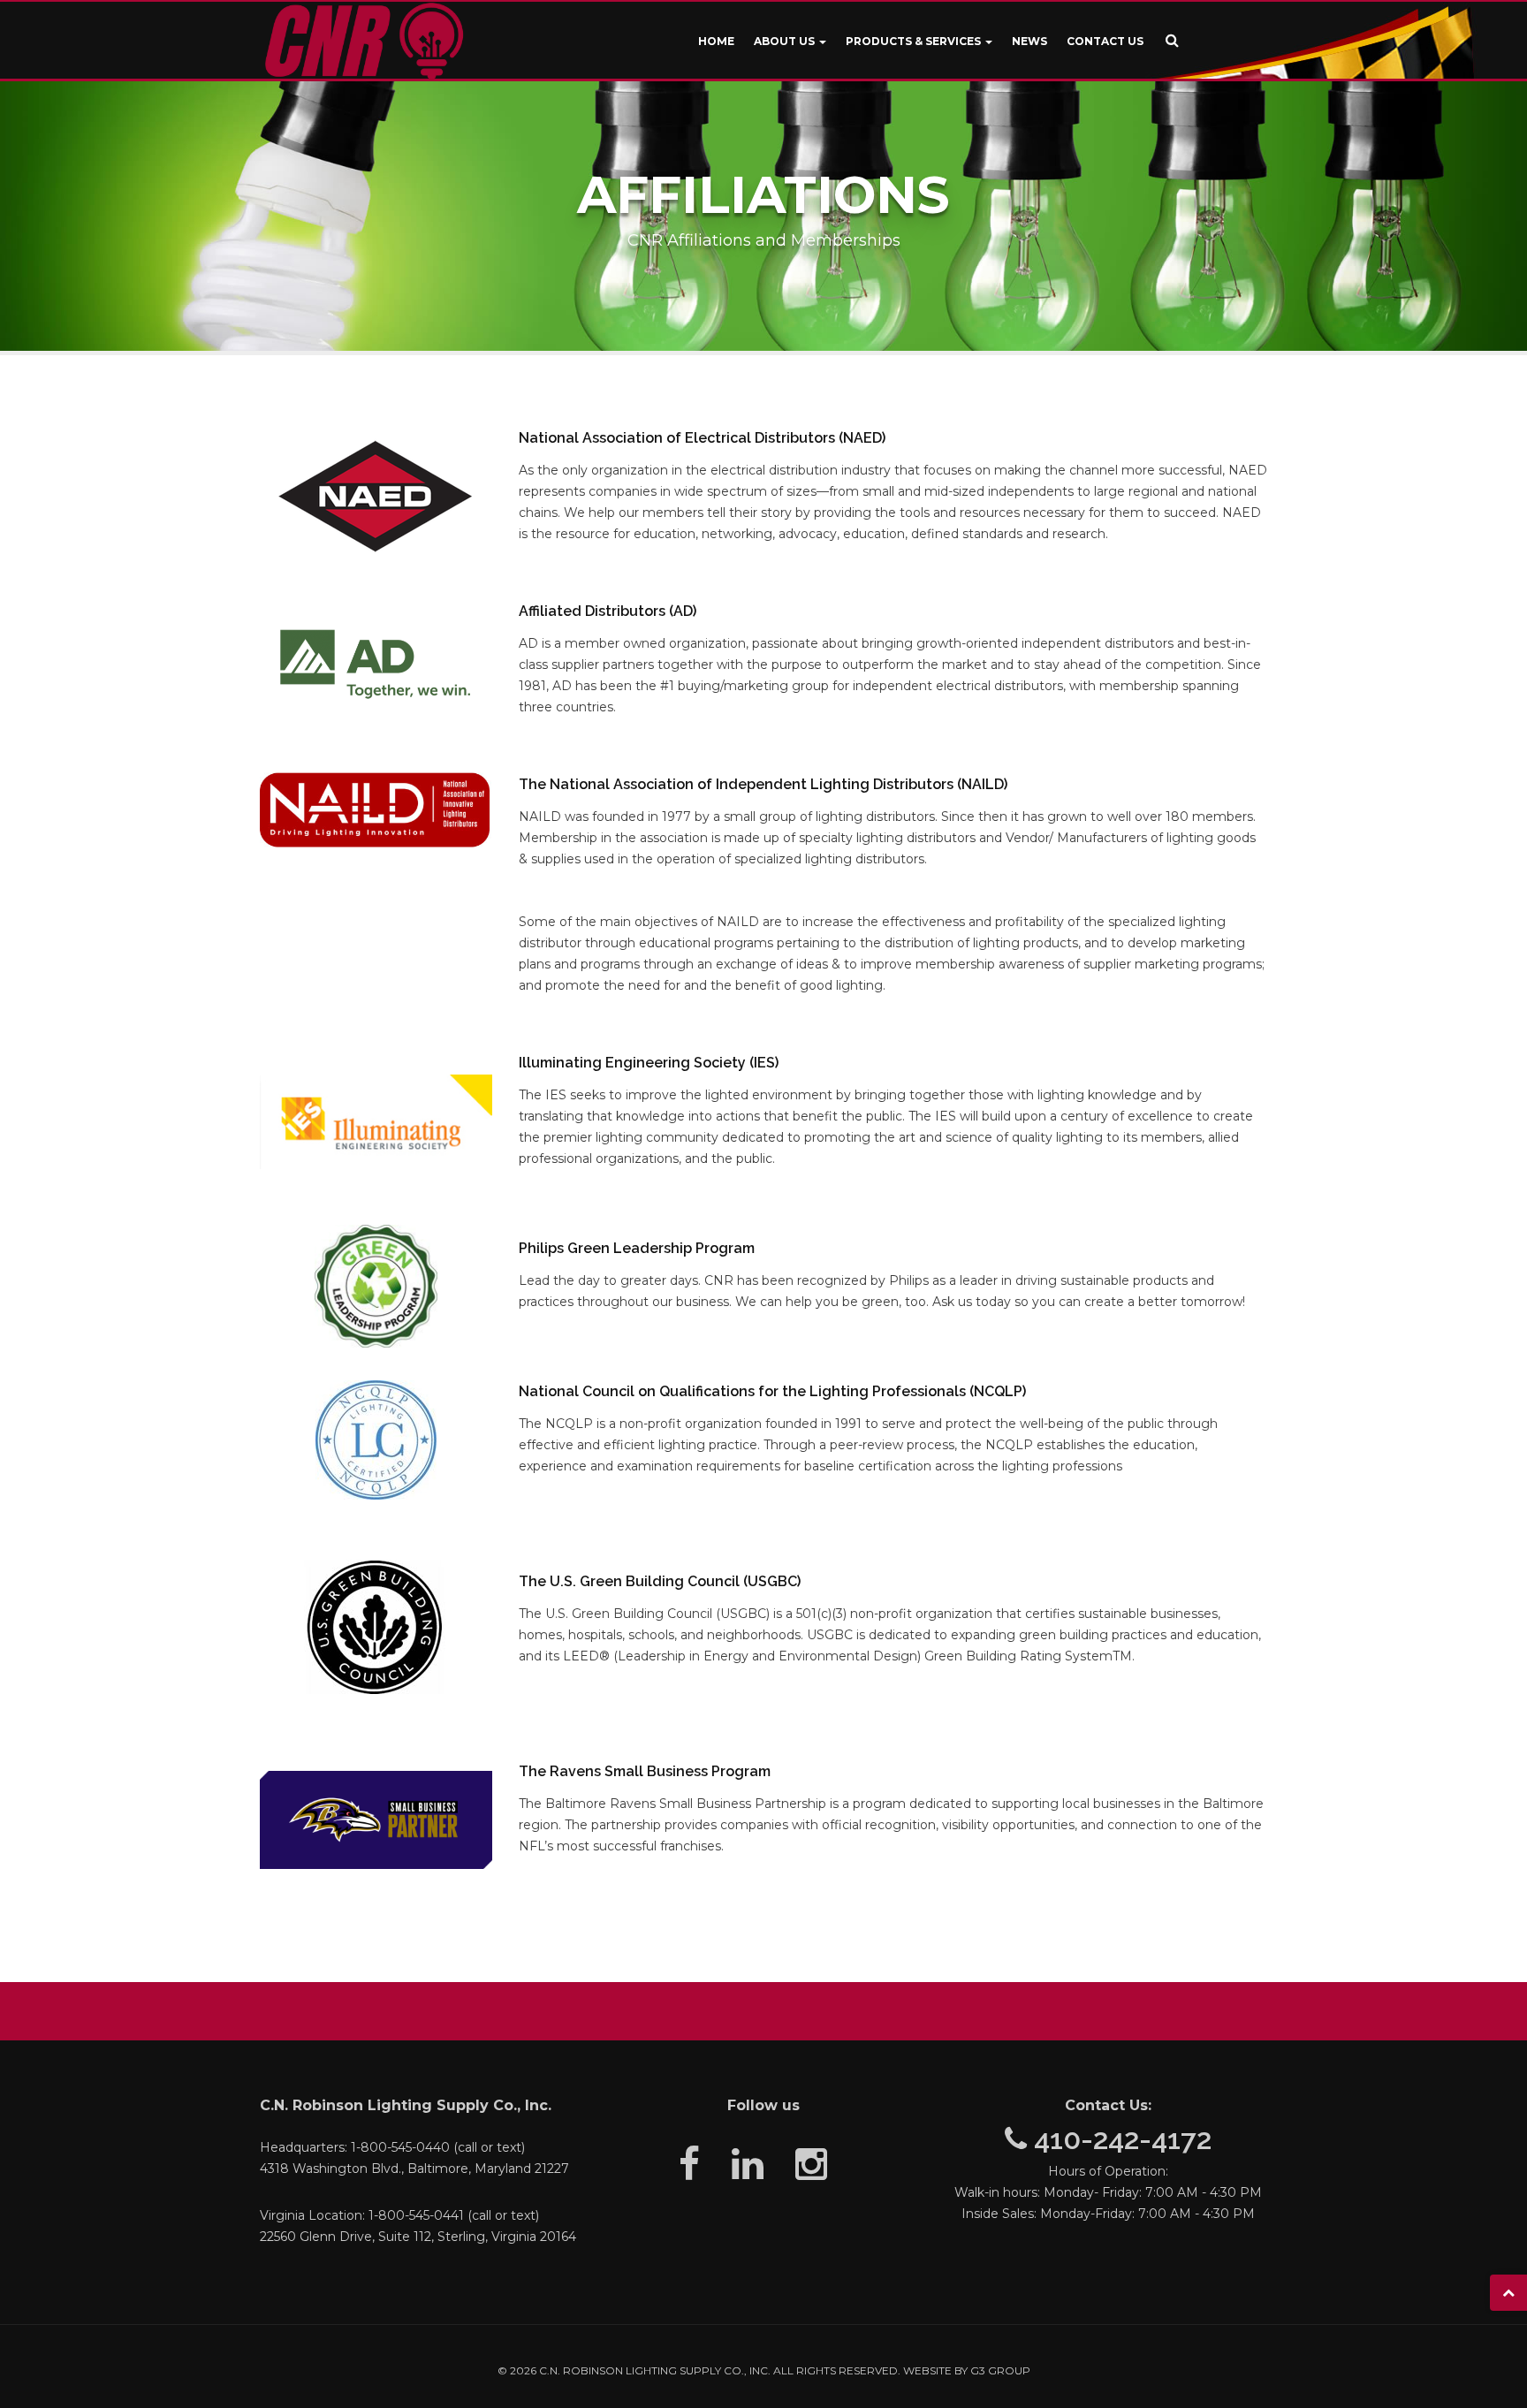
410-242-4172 (1119, 2139)
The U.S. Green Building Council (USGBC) (660, 1581)
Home (716, 41)
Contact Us (1105, 41)
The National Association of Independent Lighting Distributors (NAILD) (763, 784)
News (1029, 41)
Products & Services (915, 41)
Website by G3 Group (967, 2370)
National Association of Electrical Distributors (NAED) (702, 438)
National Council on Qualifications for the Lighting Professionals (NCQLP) (772, 1391)
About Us (786, 41)
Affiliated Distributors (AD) (608, 611)
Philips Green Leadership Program (637, 1248)
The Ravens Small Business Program (645, 1771)
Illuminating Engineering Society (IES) (649, 1063)
